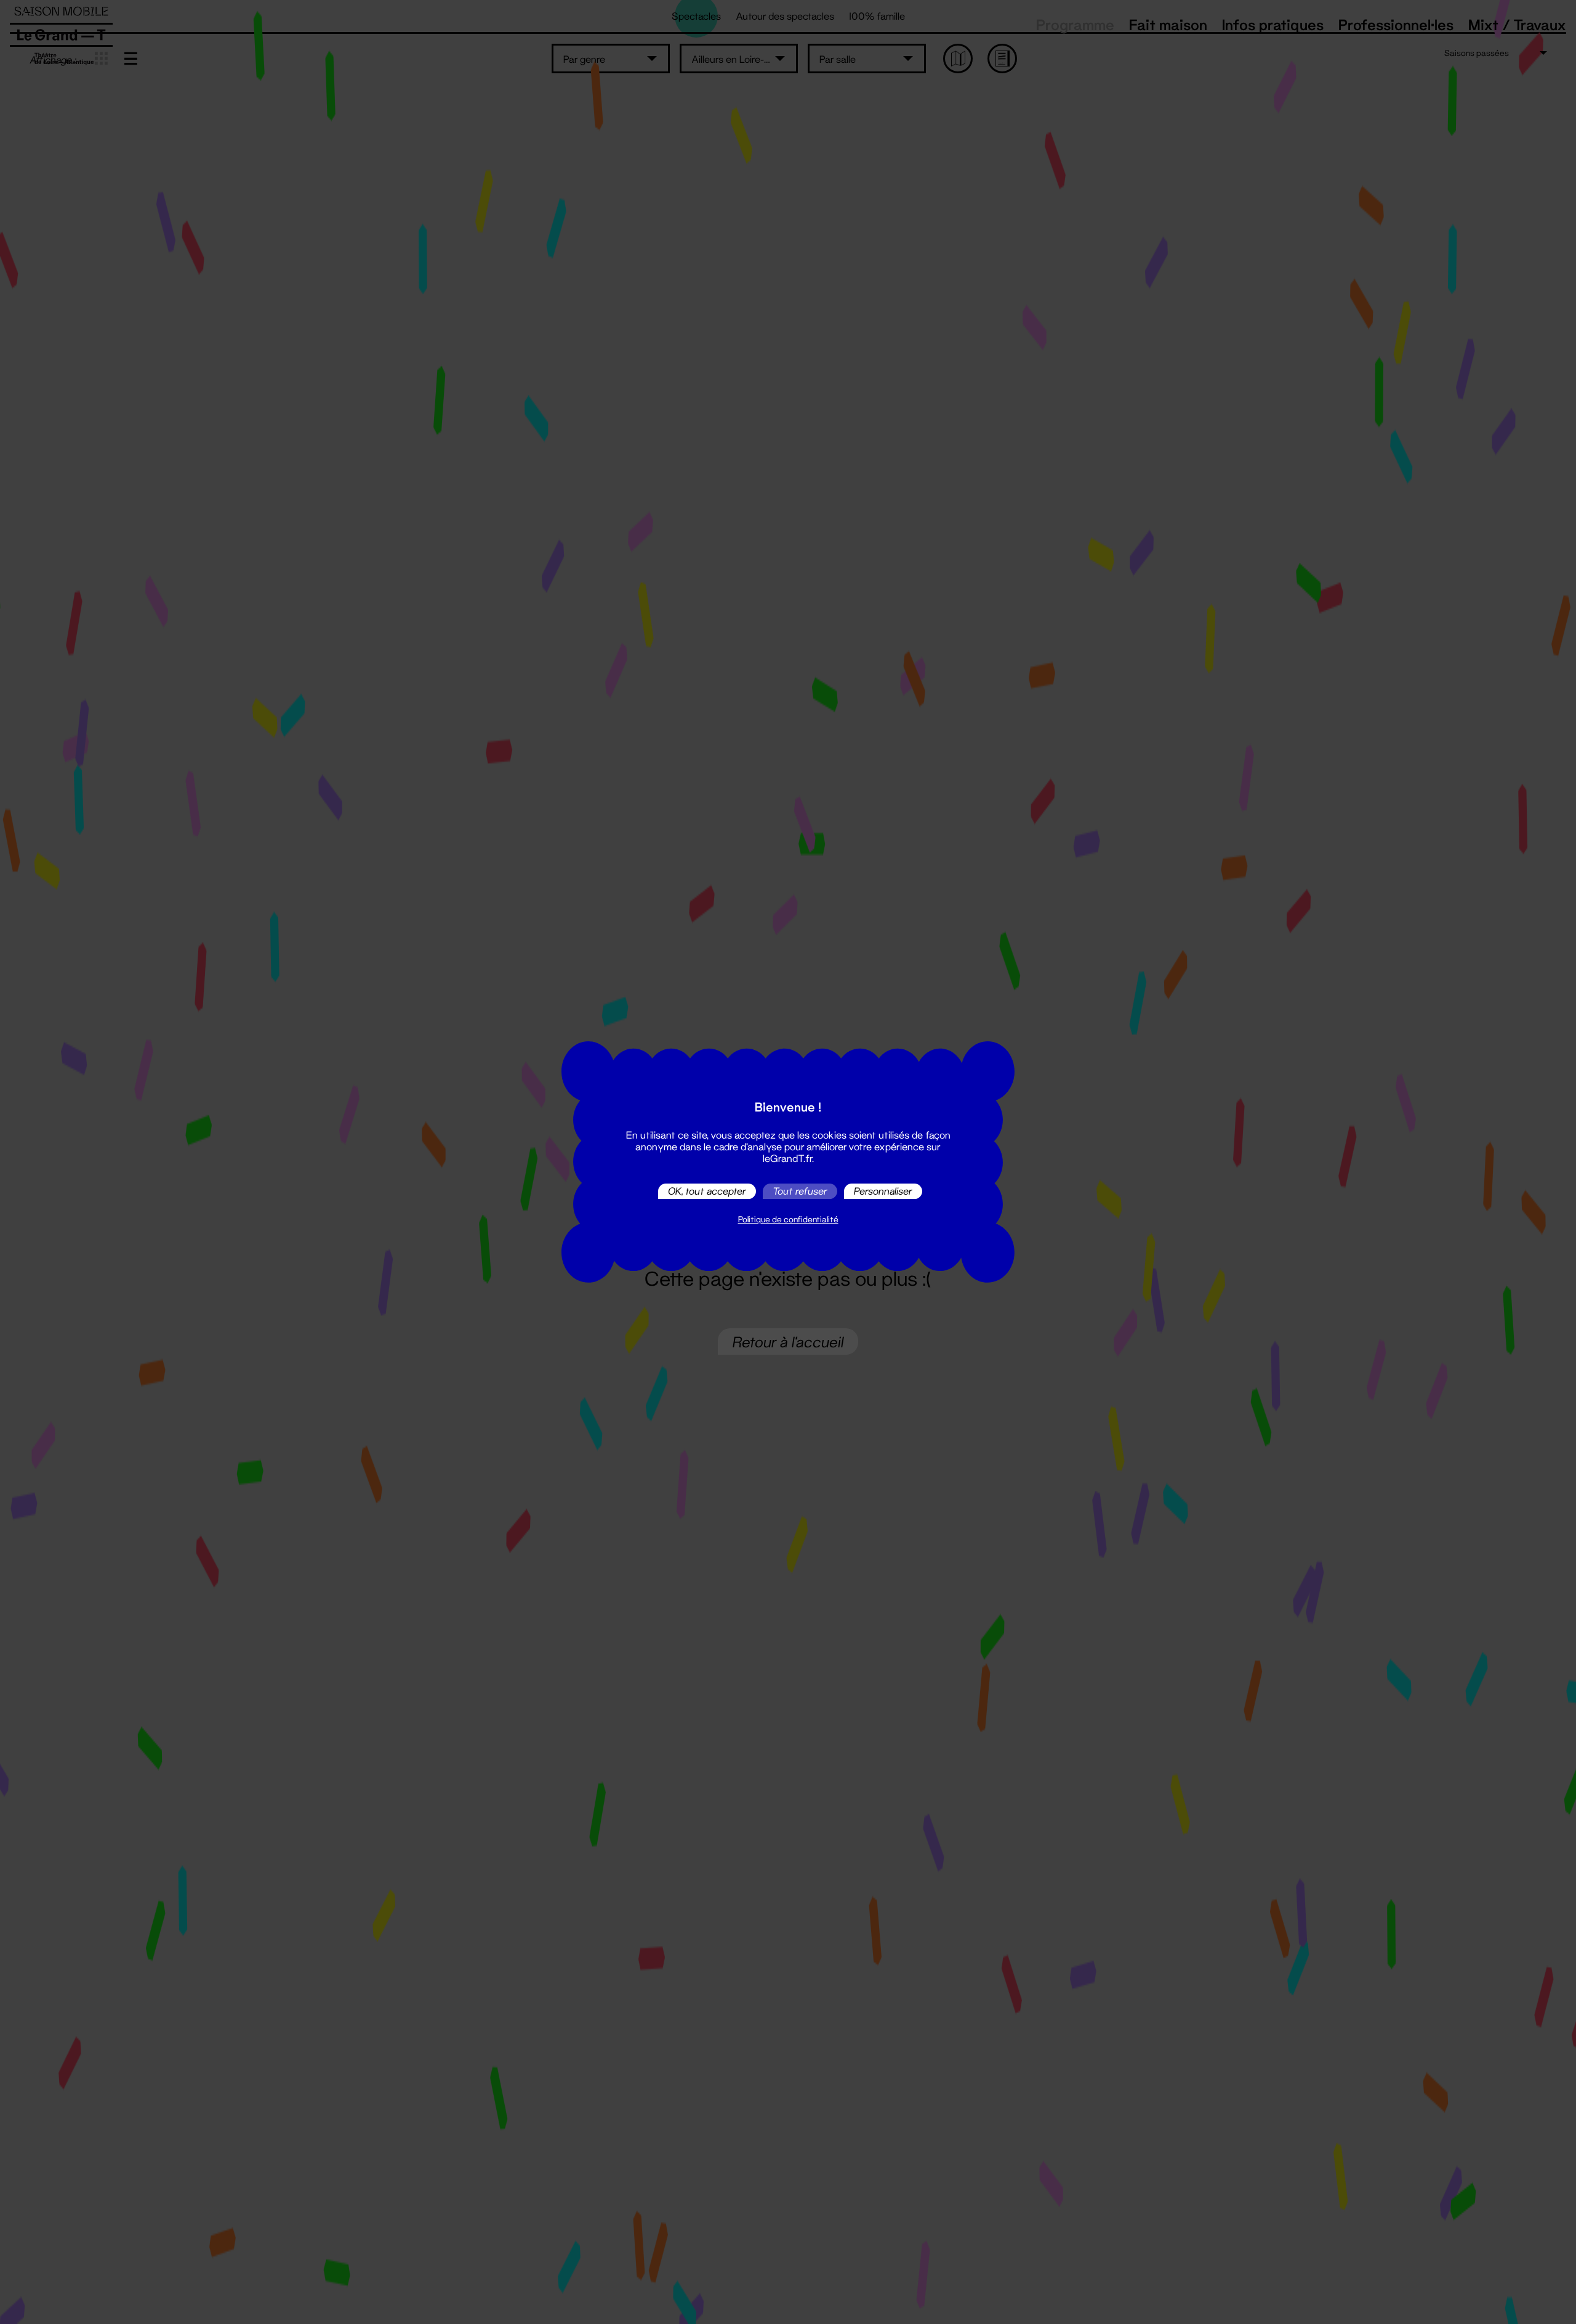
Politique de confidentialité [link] (788, 1219)
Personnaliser (883, 1191)
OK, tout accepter (707, 1191)
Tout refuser (800, 1191)
